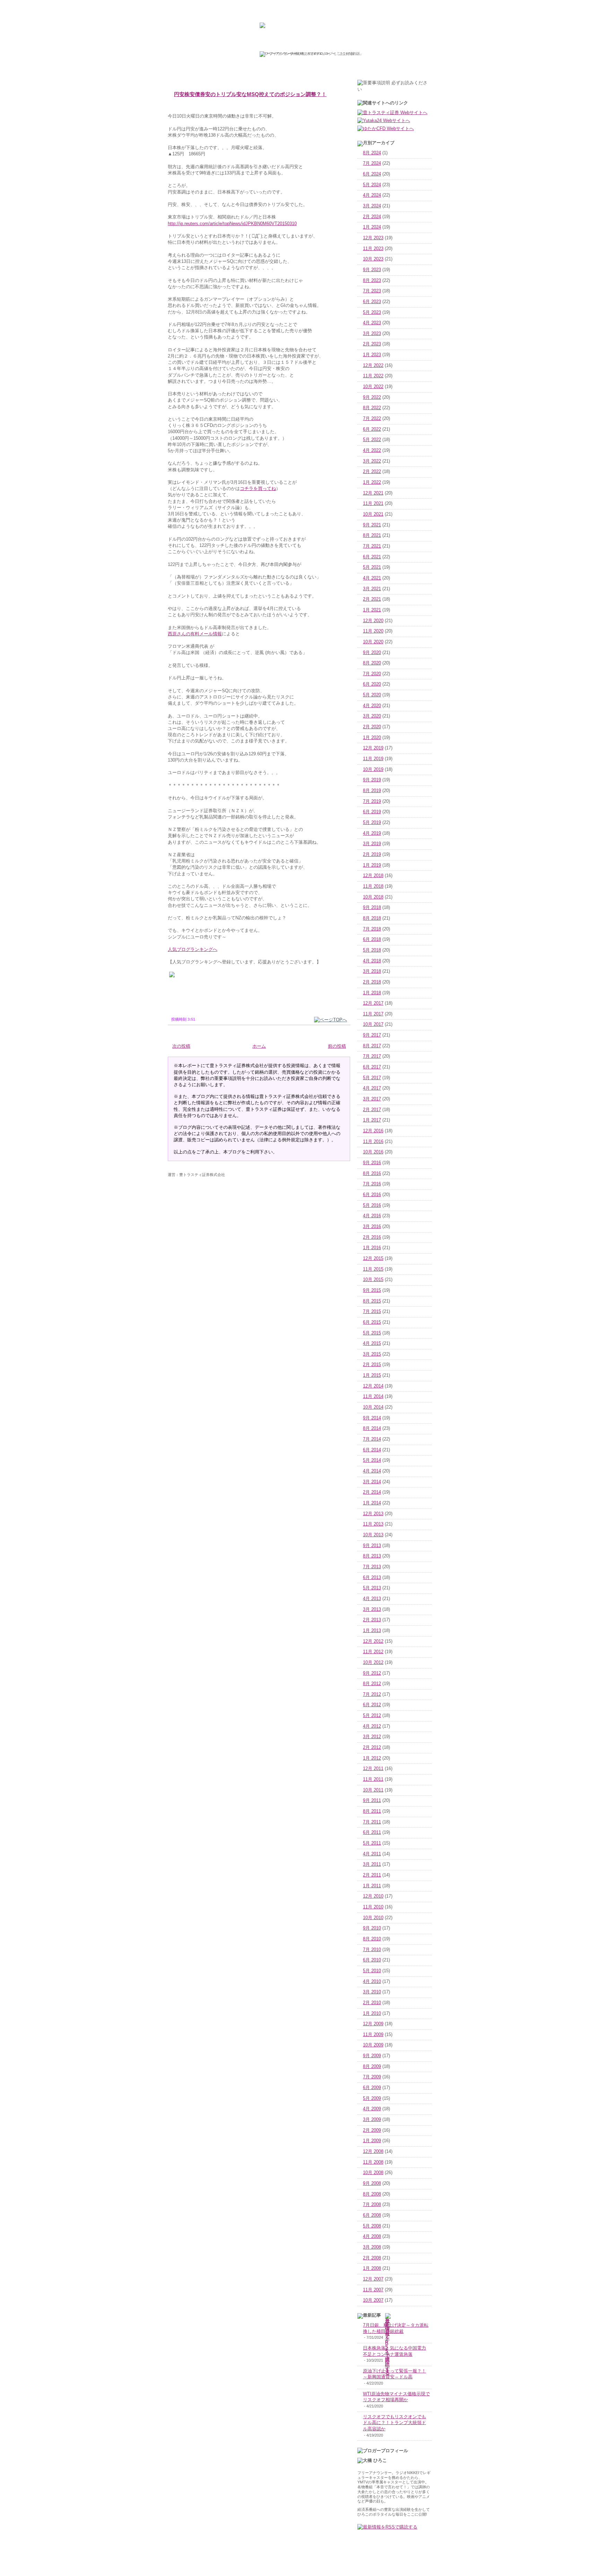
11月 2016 (373, 1142)
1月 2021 (372, 610)
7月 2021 (372, 546)
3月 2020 (372, 716)
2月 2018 (372, 982)
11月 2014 (373, 1397)
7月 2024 (372, 163)
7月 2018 (372, 929)
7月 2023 (372, 291)
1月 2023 (372, 355)
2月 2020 (372, 727)
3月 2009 (372, 2120)
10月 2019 (373, 770)
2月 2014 (372, 1492)
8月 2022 (372, 408)
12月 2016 (373, 1131)
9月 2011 (372, 1801)
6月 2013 (372, 1578)
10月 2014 (373, 1407)
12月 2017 (373, 1003)
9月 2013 (372, 1546)
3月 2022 (372, 461)
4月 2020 (372, 706)
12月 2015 (373, 1259)
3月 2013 (372, 1609)
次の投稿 (181, 1046)
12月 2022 (373, 366)
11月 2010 (373, 1907)
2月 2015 (372, 1365)
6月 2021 (372, 557)
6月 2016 (372, 1195)
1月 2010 (372, 2013)
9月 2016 (372, 1163)
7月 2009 (372, 2077)
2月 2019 (372, 855)
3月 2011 (372, 1864)
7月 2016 (372, 1184)
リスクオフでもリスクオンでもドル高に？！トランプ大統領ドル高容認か (394, 2423)
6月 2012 (372, 1705)
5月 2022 (372, 440)
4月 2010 (372, 1982)
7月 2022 (372, 419)
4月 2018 (372, 961)
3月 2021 (372, 589)
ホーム (259, 1046)
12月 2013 (373, 1514)
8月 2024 (372, 153)
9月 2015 (372, 1290)
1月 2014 (372, 1503)
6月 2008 (372, 2215)
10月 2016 (373, 1152)
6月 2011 (372, 1832)
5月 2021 (372, 567)
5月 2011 (372, 1843)
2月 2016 (372, 1237)
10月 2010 (373, 1918)
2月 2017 (372, 1110)
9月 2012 (372, 1673)
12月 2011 (373, 1769)
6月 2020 (372, 684)
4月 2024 (372, 195)
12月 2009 (373, 2024)
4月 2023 (372, 323)
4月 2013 (372, 1599)
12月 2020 (373, 621)
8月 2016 (372, 1174)
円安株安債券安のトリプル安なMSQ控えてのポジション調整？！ (250, 94)
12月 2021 (373, 493)
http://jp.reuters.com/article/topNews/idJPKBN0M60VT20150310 (232, 224)
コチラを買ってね (258, 488)
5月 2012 (372, 1716)
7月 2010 (372, 1950)
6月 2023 (372, 302)
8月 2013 (372, 1556)
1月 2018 (372, 993)
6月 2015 (372, 1322)
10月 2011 (373, 1790)
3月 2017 (372, 1099)
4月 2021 (372, 578)
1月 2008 (372, 2268)
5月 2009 (372, 2098)
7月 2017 (372, 1056)
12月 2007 (373, 2279)
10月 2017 (373, 1024)
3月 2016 (372, 1227)
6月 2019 (372, 812)
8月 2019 (372, 791)
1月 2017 (372, 1120)
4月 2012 (372, 1726)
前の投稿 (337, 1046)
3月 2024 (372, 206)
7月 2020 (372, 674)
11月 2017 (373, 1014)
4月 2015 (372, 1343)
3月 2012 (372, 1737)
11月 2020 (373, 631)
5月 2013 (372, 1588)
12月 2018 (373, 876)
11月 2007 (373, 2290)
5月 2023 (372, 312)
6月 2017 (372, 1067)
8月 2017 (372, 1046)
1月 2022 (372, 482)
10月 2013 (373, 1535)
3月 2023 (372, 334)
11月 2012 (373, 1652)
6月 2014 (372, 1450)
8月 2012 (372, 1684)
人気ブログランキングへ (193, 949)
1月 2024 (372, 227)
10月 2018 (373, 897)
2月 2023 (372, 344)
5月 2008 (372, 2226)
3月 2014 (372, 1482)
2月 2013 (372, 1620)
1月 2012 (372, 1758)
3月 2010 (372, 1992)
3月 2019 (372, 844)
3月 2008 (372, 2247)
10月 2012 (373, 1663)
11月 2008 (373, 2162)
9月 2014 (372, 1418)
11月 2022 (373, 376)
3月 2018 (372, 971)
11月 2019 (373, 759)
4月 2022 (372, 450)
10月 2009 (373, 2045)
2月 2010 (372, 2003)
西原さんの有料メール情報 (195, 634)
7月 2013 (372, 1567)
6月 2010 (372, 1960)
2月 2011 (372, 1875)
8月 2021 (372, 535)
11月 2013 (373, 1524)
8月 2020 (372, 663)
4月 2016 (372, 1216)
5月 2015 (372, 1333)
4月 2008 (372, 2236)
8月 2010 (372, 1939)
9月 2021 (372, 525)
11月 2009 (373, 2035)
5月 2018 (372, 950)
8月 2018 (372, 918)
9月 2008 (372, 2183)
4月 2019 (372, 833)
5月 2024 (372, 185)
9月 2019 (372, 780)
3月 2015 (372, 1354)
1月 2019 (372, 865)
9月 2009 (372, 2056)
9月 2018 (372, 908)
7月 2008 (372, 2205)
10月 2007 (373, 2300)
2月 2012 (372, 1748)
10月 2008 (373, 2173)
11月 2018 (373, 886)
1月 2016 (372, 1248)
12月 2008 (373, 2152)
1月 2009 (372, 2141)
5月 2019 (372, 823)
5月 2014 (372, 1460)
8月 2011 (372, 1811)
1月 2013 (372, 1631)
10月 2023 (373, 259)
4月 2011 (372, 1854)
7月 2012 (372, 1694)
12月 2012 (373, 1641)
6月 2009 (372, 2088)
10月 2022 (373, 387)
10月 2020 (373, 642)
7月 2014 (372, 1439)
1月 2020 (372, 738)
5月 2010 (372, 1971)
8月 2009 (372, 2067)
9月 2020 (372, 653)
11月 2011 (373, 1779)
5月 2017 (372, 1078)
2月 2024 (372, 217)
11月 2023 (373, 249)
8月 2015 (372, 1301)
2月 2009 (372, 2130)
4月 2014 (372, 1471)
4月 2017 (372, 1088)
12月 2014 (373, 1386)
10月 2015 (373, 1280)
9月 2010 (372, 1928)
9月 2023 (372, 270)
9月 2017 (372, 1035)
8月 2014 (372, 1428)
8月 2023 (372, 281)
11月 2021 (373, 504)
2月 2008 (372, 2258)
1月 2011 (372, 1886)
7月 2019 (372, 801)
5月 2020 (372, 695)
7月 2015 (372, 1312)
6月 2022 (372, 429)
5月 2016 (372, 1205)
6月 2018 (372, 939)
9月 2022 (372, 397)
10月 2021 (373, 514)
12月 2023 (373, 238)
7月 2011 (372, 1822)
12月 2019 (373, 748)
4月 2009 (372, 2109)
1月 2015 (372, 1375)
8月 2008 (372, 2194)
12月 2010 (373, 1896)
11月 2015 (373, 1269)
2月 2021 (372, 599)
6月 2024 (372, 174)
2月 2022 (372, 472)
